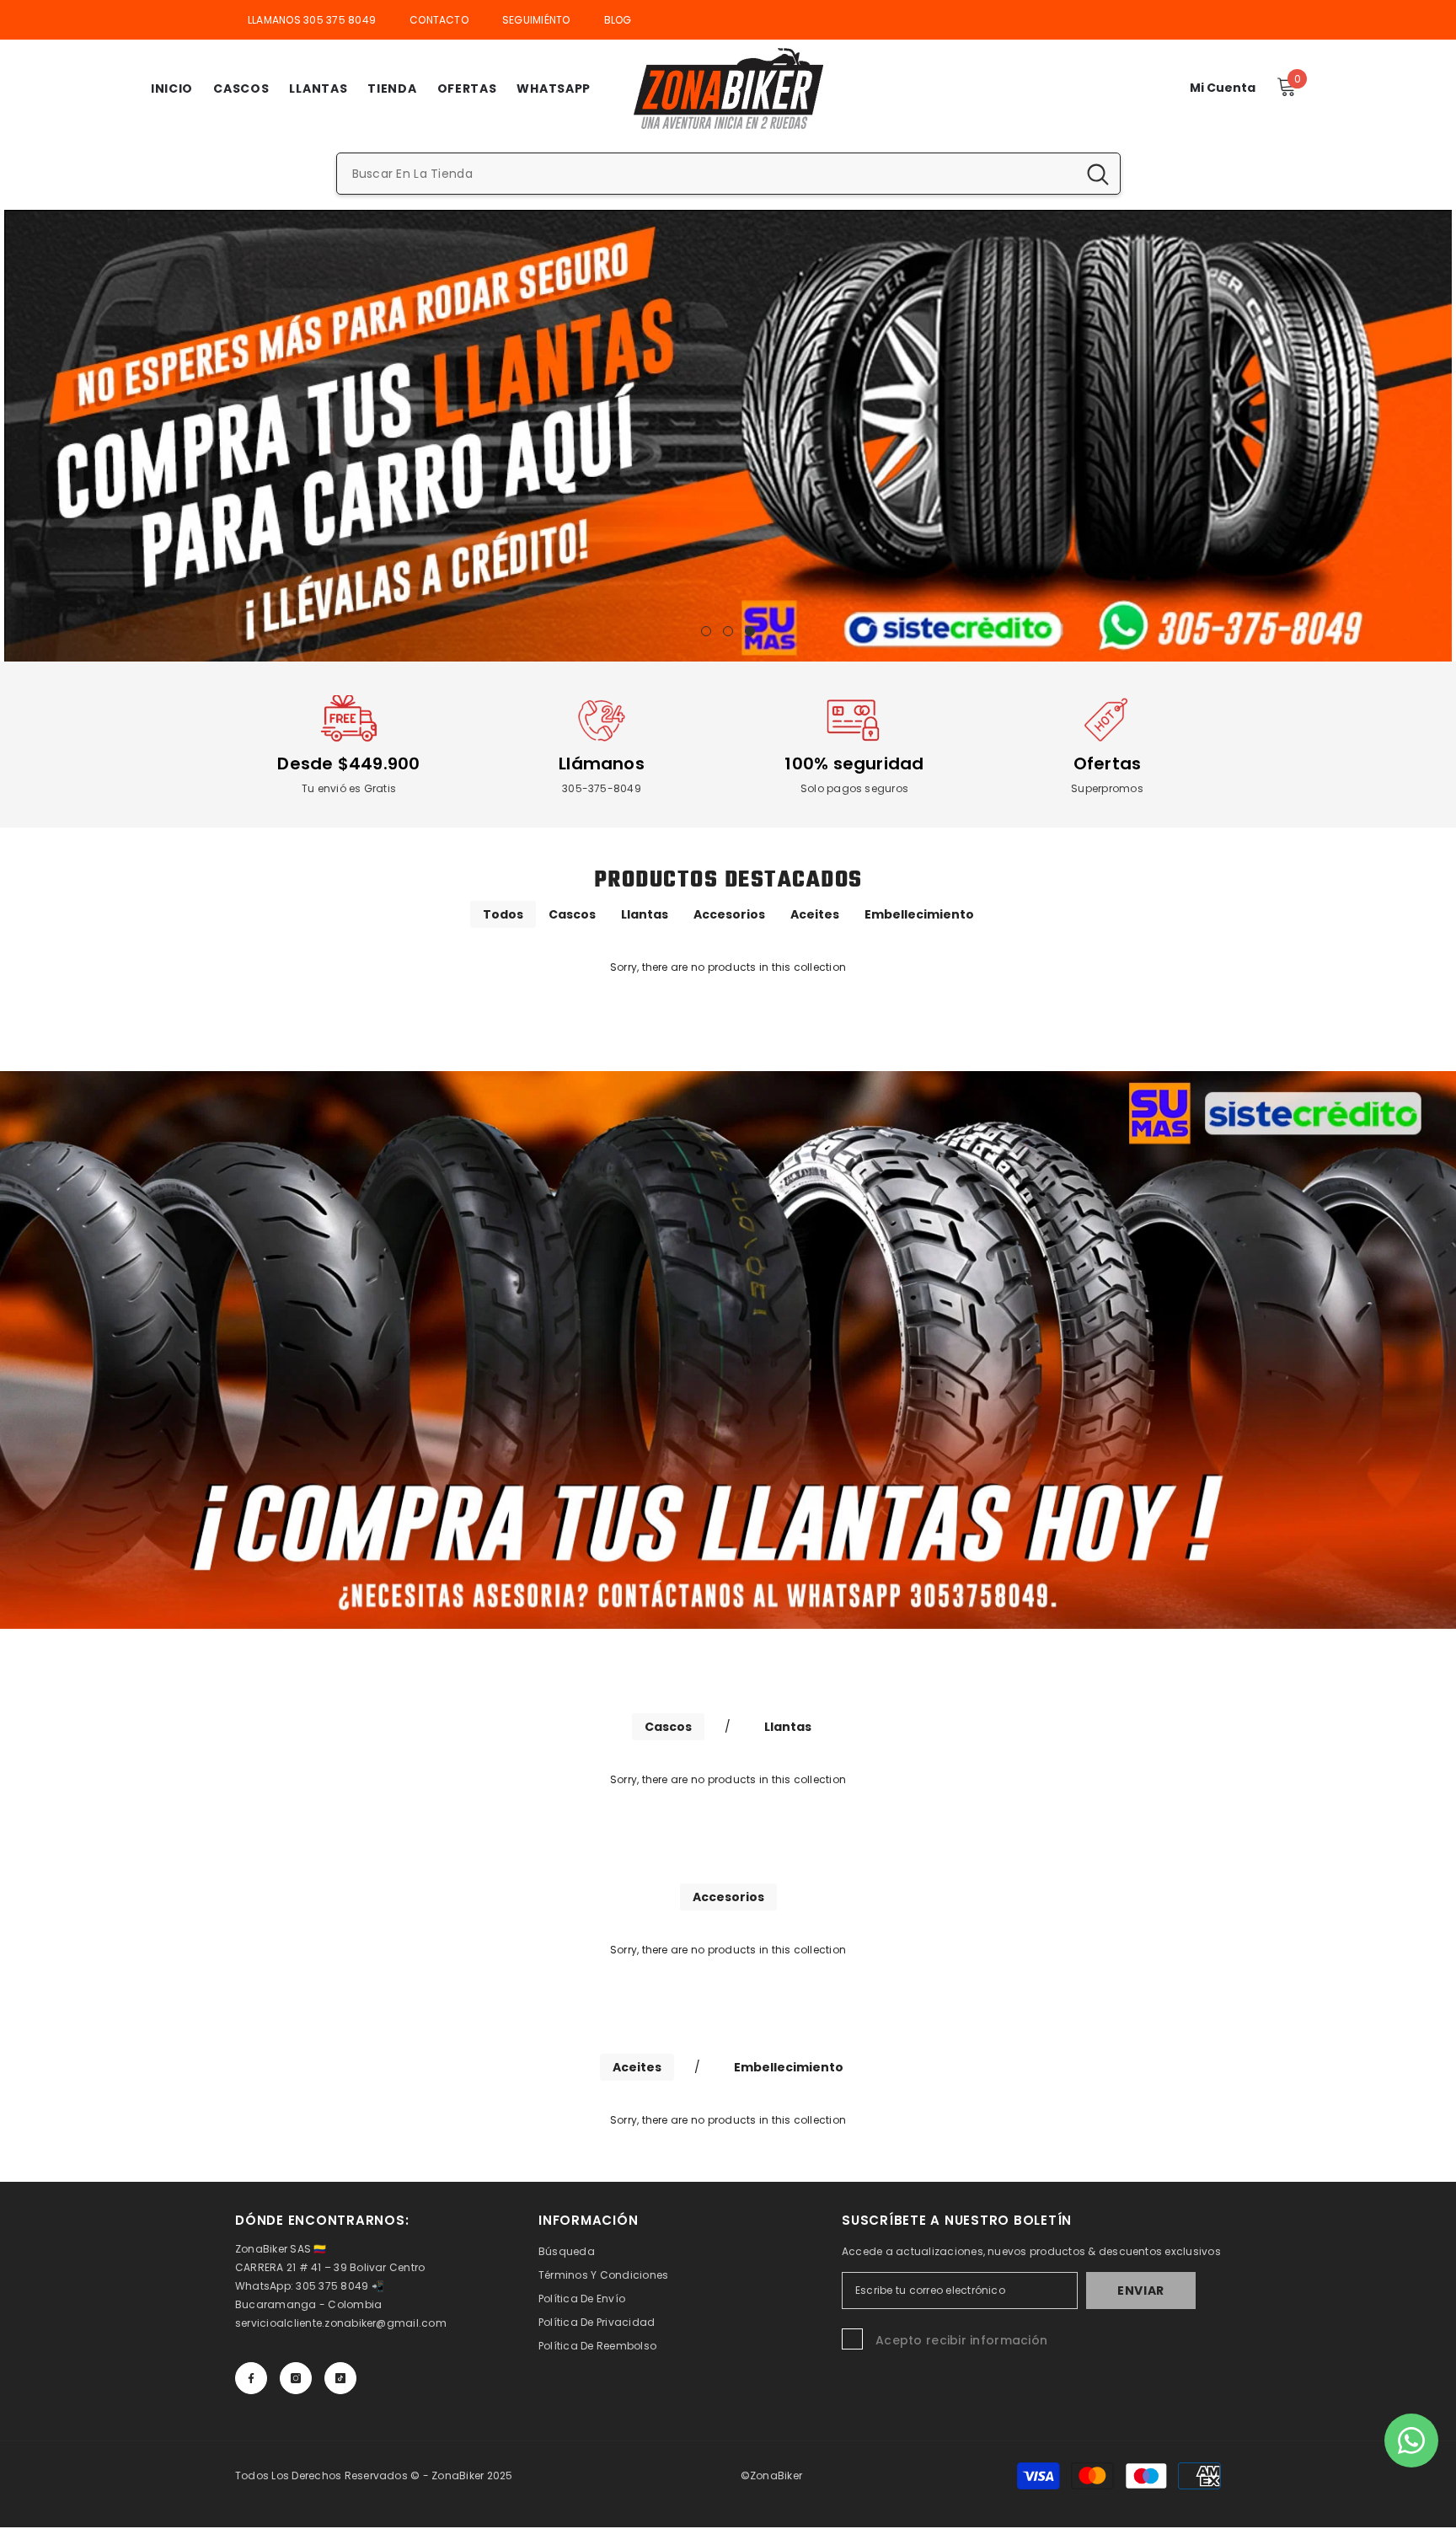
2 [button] (728, 631)
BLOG (618, 20)
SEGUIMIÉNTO (536, 20)
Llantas (645, 914)
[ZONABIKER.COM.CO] (728, 1350)
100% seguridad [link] (854, 764)
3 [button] (750, 631)
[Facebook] (251, 2378)
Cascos (572, 914)
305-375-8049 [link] (602, 788)
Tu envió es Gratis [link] (349, 788)
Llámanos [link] (602, 764)
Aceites (815, 914)
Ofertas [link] (1108, 764)
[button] (19, 435)
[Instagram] (296, 2378)
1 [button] (706, 631)
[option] (728, 436)
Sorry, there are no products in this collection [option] (728, 967)
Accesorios (729, 914)
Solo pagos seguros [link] (854, 788)
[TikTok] (340, 2378)
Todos (503, 914)
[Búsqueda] (728, 174)
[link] (349, 721)
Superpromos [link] (1107, 788)
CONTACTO (439, 20)
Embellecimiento (919, 914)
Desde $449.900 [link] (348, 764)
